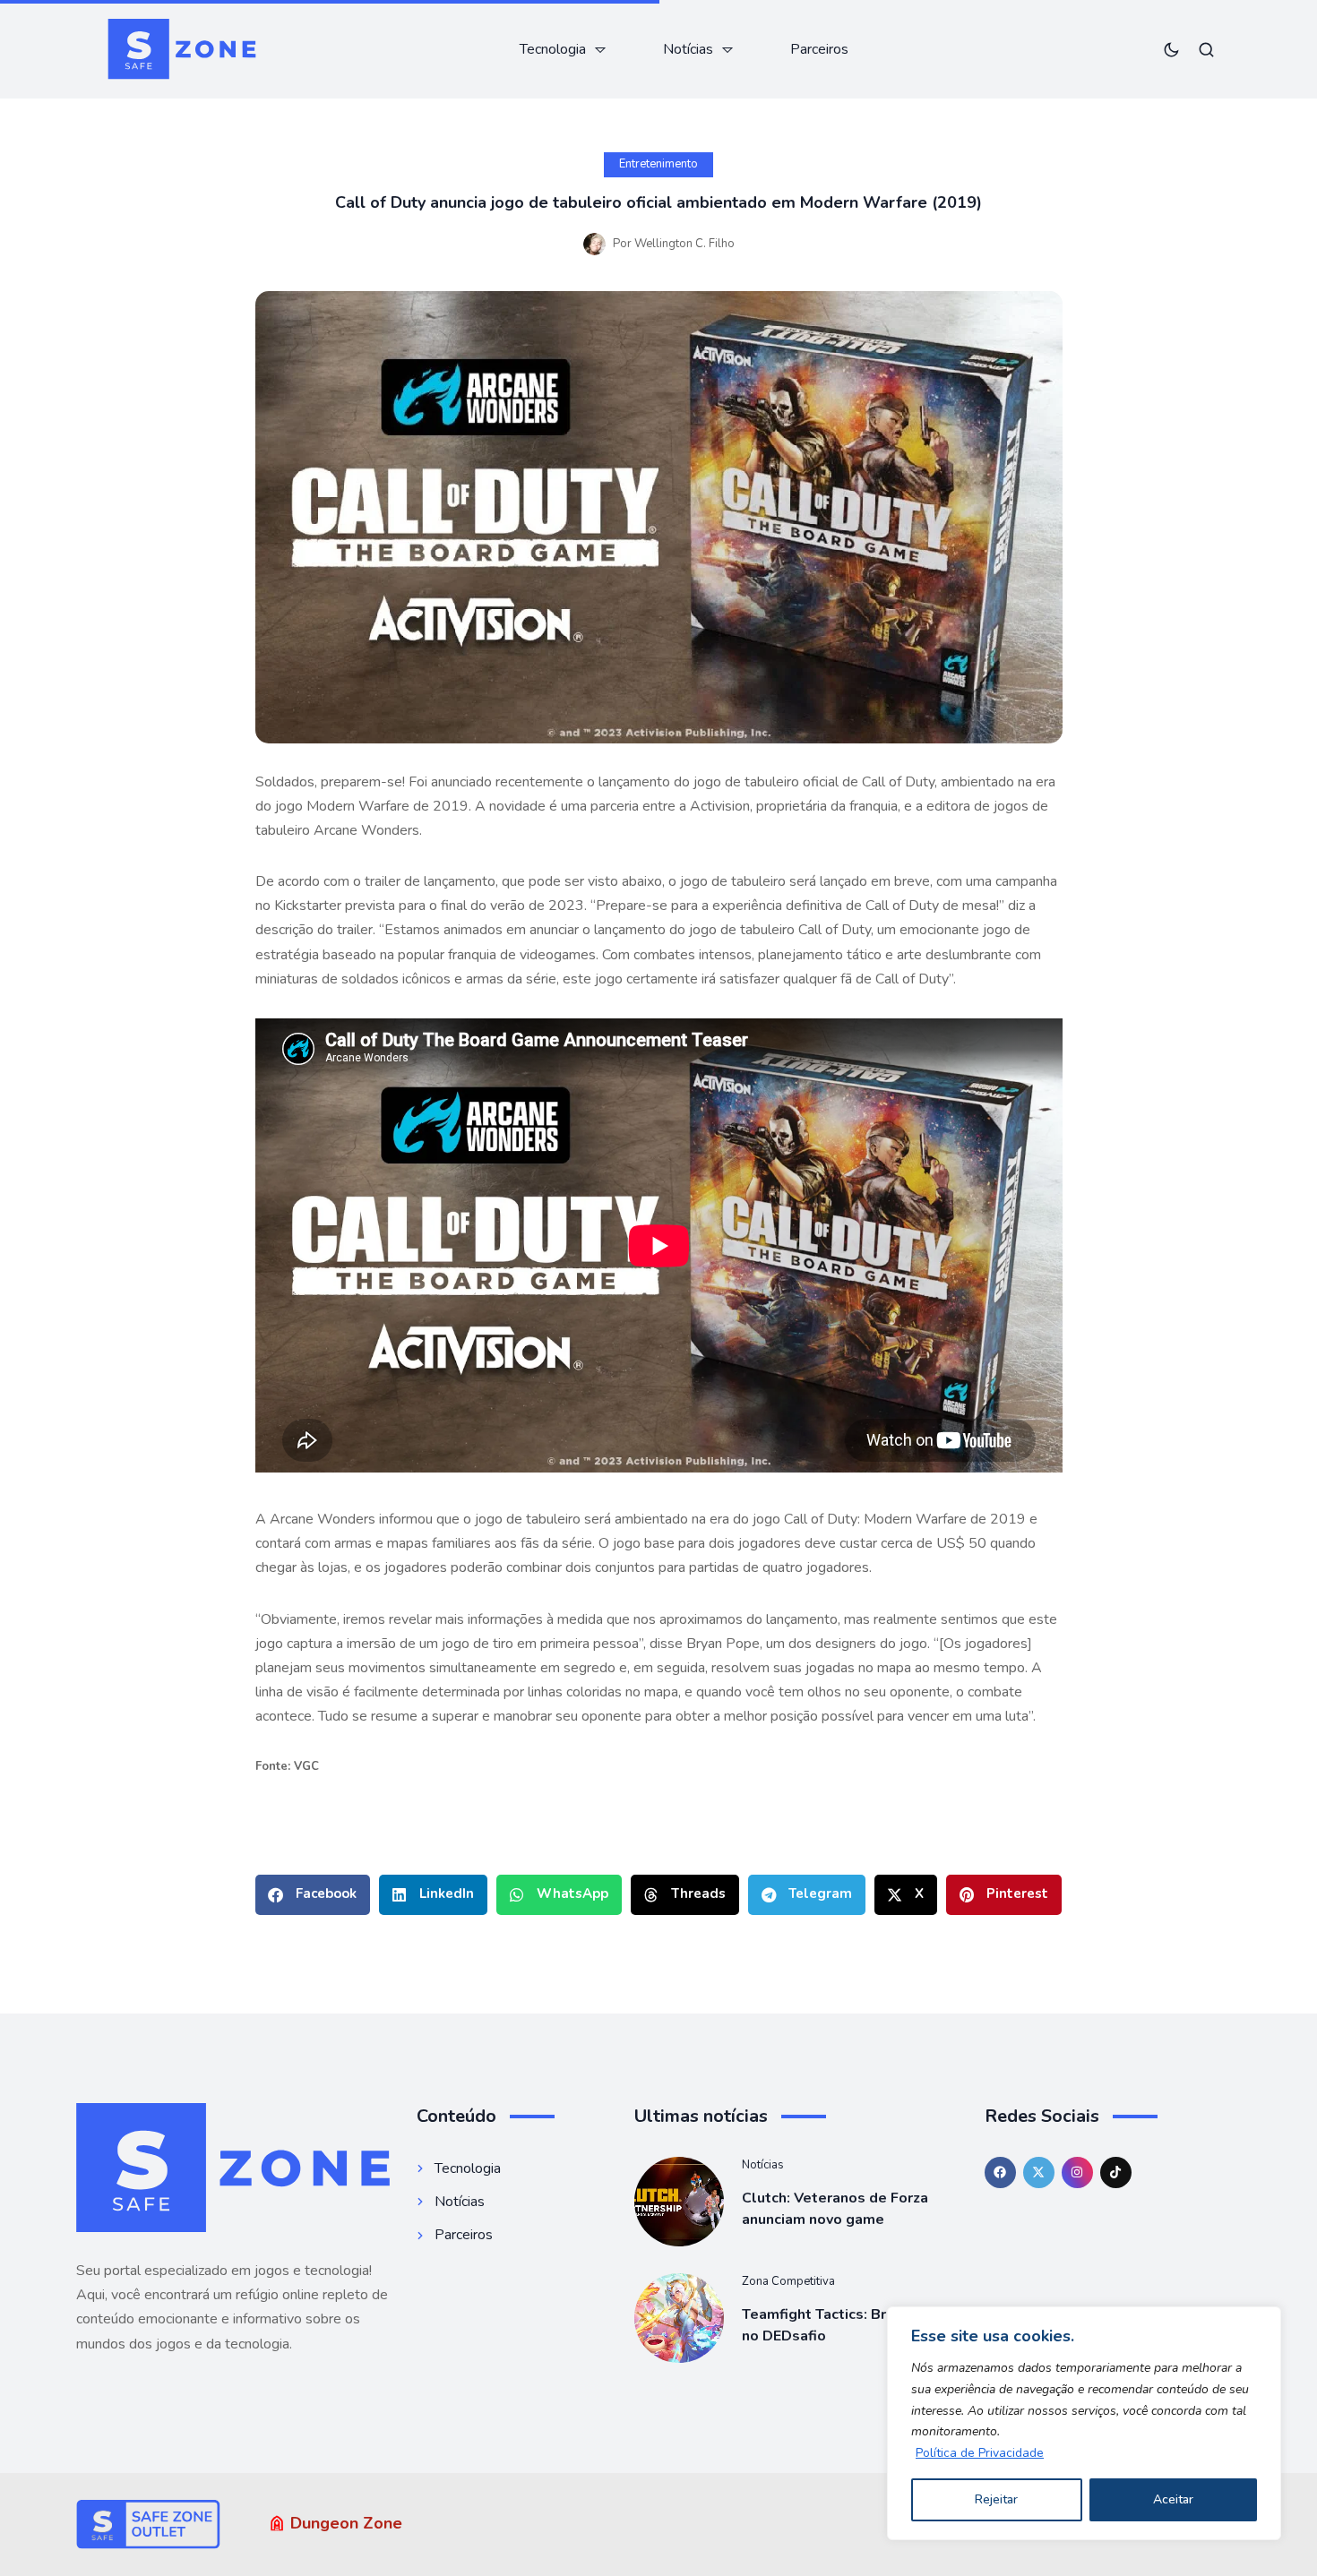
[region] (1084, 2423)
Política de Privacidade (980, 2453)
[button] (313, 1895)
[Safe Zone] (181, 49)
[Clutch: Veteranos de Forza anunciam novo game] (679, 2202)
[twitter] (1039, 2172)
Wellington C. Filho (684, 244)
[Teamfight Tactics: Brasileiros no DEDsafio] (679, 2318)
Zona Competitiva (788, 2281)
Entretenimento (658, 164)
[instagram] (1077, 2172)
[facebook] (1000, 2172)
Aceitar (1173, 2499)
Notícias (763, 2165)
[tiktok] (1116, 2172)
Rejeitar (996, 2499)
